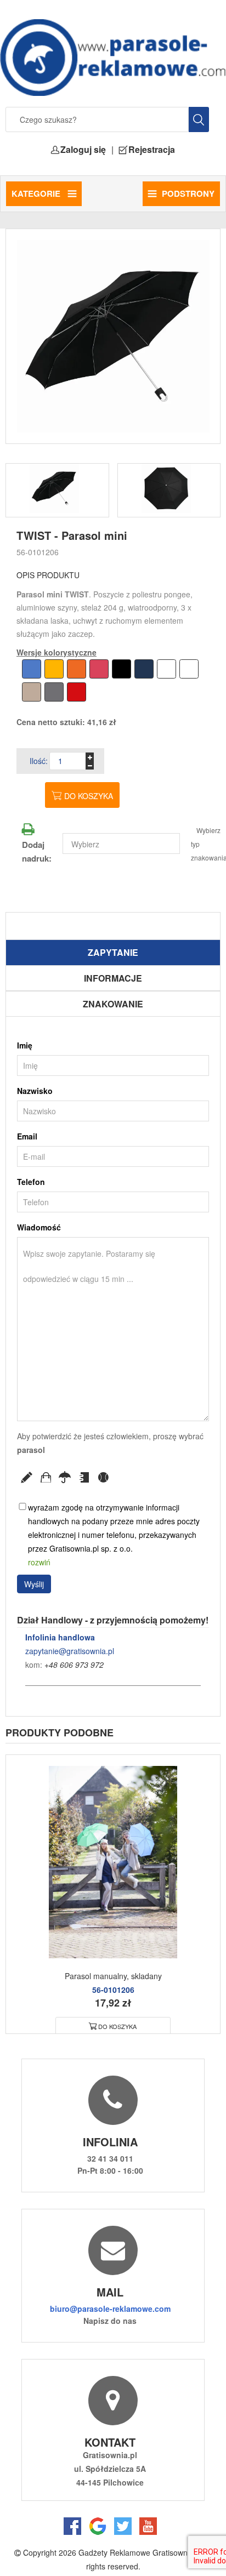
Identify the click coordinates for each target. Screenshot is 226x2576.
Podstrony (188, 193)
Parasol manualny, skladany (113, 1976)
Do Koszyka (117, 2026)
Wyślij (34, 1584)
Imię (25, 1045)
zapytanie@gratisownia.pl (70, 1651)
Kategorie (37, 193)
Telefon (31, 1182)
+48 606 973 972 (74, 1665)
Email (27, 1136)
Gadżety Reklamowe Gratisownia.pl (140, 2552)
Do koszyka (89, 796)
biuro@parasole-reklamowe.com (110, 2309)
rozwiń (39, 1562)
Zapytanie (113, 952)
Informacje (113, 978)
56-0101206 (38, 552)
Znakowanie (113, 1004)
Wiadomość (39, 1227)
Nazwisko (35, 1091)
